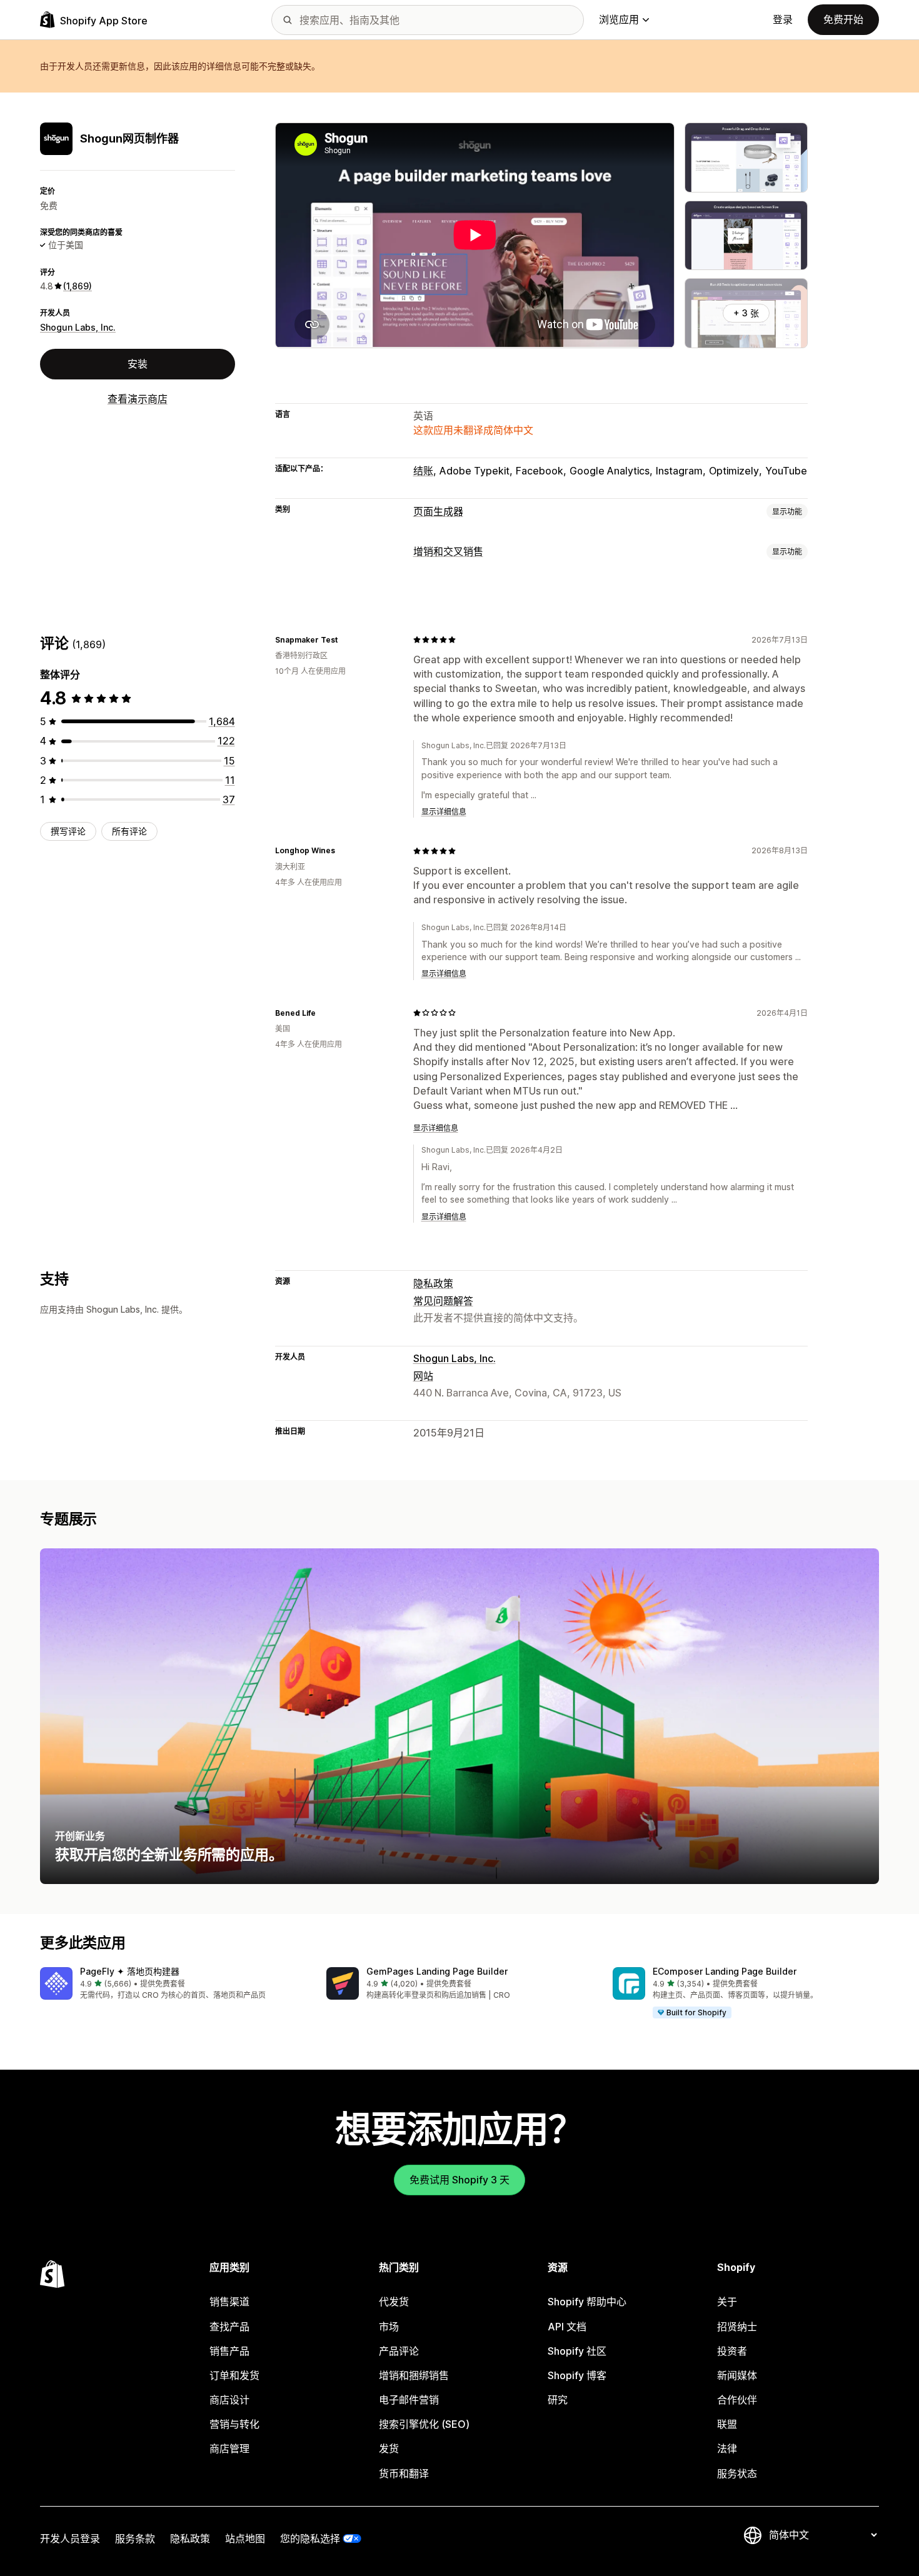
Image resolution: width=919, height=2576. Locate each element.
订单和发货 (234, 2375)
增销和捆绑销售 (414, 2375)
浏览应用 (619, 19)
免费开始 (843, 19)
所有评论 (129, 831)
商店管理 (229, 2448)
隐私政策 (433, 1283)
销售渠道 (229, 2302)
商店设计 (229, 2400)
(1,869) (78, 286)
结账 (423, 471)
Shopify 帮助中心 (587, 2302)
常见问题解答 (443, 1301)
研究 (558, 2400)
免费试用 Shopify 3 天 (459, 2180)
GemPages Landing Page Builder (437, 1971)
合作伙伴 (737, 2400)
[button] (173, 1984)
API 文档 (567, 2327)
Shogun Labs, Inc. (78, 327)
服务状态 (737, 2473)
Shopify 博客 (577, 2375)
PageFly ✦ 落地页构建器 (130, 1971)
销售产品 (229, 2351)
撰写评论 (68, 831)
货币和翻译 (404, 2473)
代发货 (394, 2302)
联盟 (727, 2424)
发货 (389, 2448)
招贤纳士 (737, 2327)
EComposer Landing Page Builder (725, 1971)
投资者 (732, 2351)
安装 (138, 364)
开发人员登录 (70, 2538)
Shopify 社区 (577, 2351)
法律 (727, 2448)
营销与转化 (234, 2424)
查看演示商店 (138, 399)
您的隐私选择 (310, 2538)
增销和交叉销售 (448, 551)
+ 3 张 (746, 313)
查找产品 (229, 2327)
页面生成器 (438, 511)
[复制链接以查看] (345, 639)
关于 (727, 2302)
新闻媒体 (737, 2375)
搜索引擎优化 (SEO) (424, 2424)
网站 (423, 1376)
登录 (783, 19)
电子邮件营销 (409, 2400)
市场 (389, 2327)
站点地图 (245, 2538)
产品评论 (399, 2351)
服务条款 (135, 2538)
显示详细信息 (444, 812)
